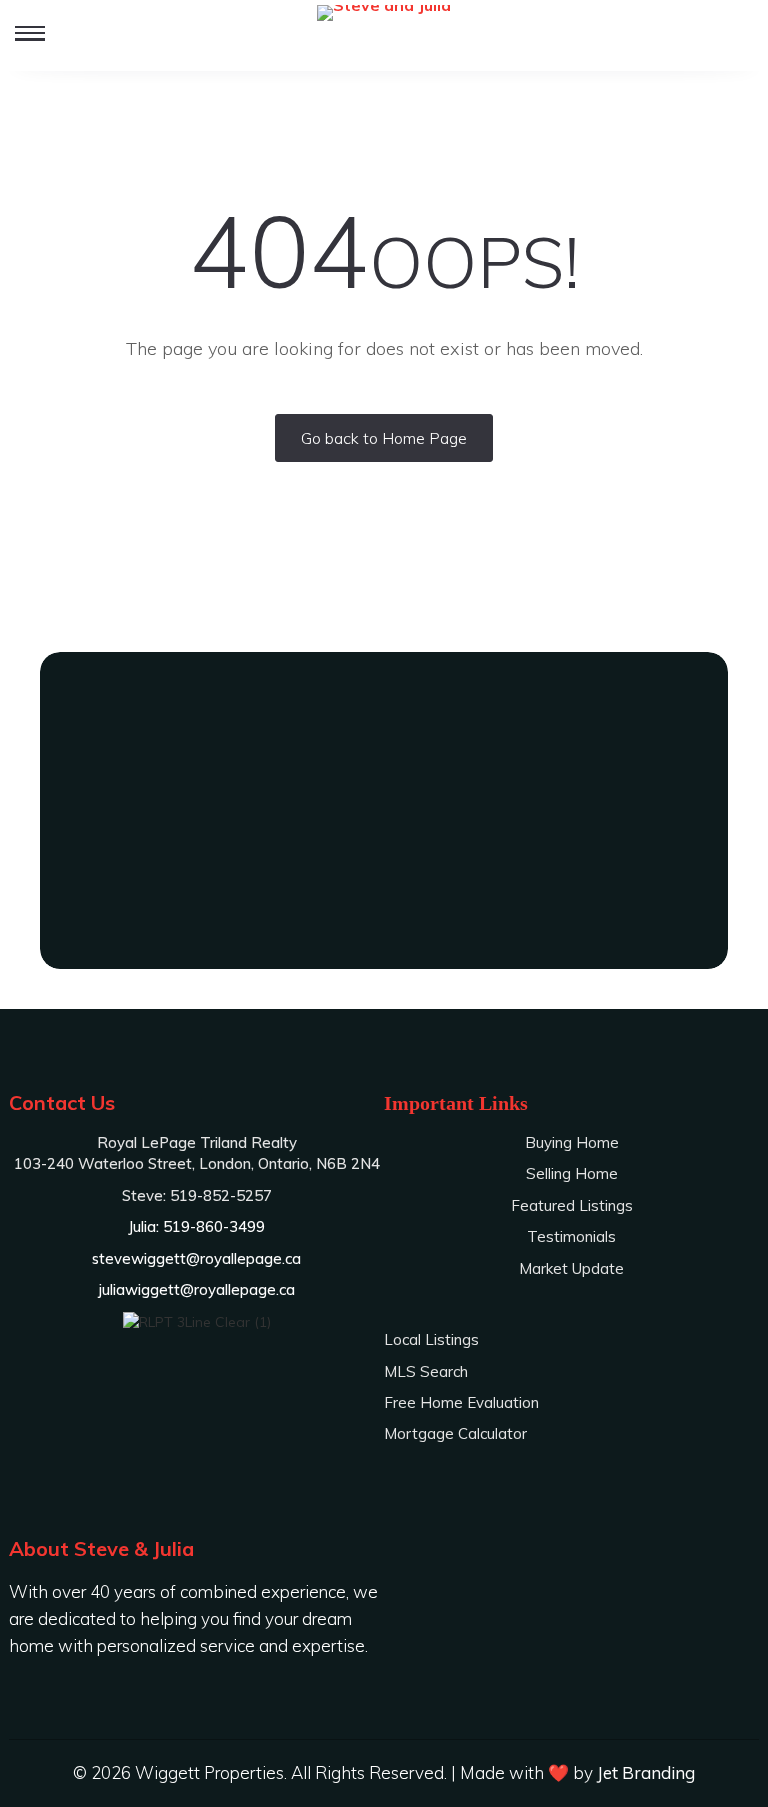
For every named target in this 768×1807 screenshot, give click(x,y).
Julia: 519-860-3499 (384, 898)
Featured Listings (572, 1205)
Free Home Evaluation (461, 1402)
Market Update (571, 1268)
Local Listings (431, 1339)
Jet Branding (646, 1772)
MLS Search (426, 1371)
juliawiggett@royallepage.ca (197, 1289)
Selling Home (572, 1173)
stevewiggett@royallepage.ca (196, 1258)
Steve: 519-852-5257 (384, 861)
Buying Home (572, 1142)
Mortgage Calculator (455, 1433)
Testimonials (571, 1236)
